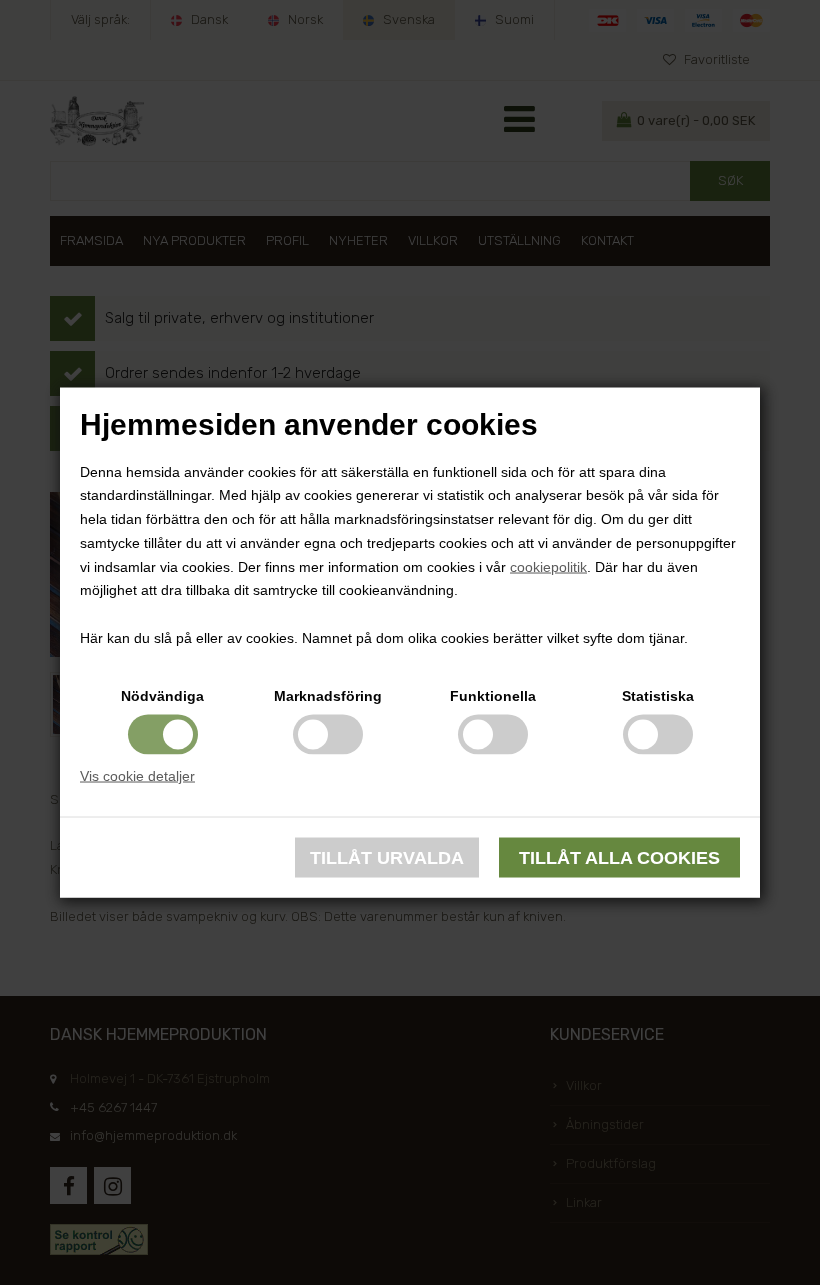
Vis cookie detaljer (137, 775)
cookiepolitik (548, 566)
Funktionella (493, 695)
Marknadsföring (328, 695)
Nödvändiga (162, 695)
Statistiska (658, 695)
